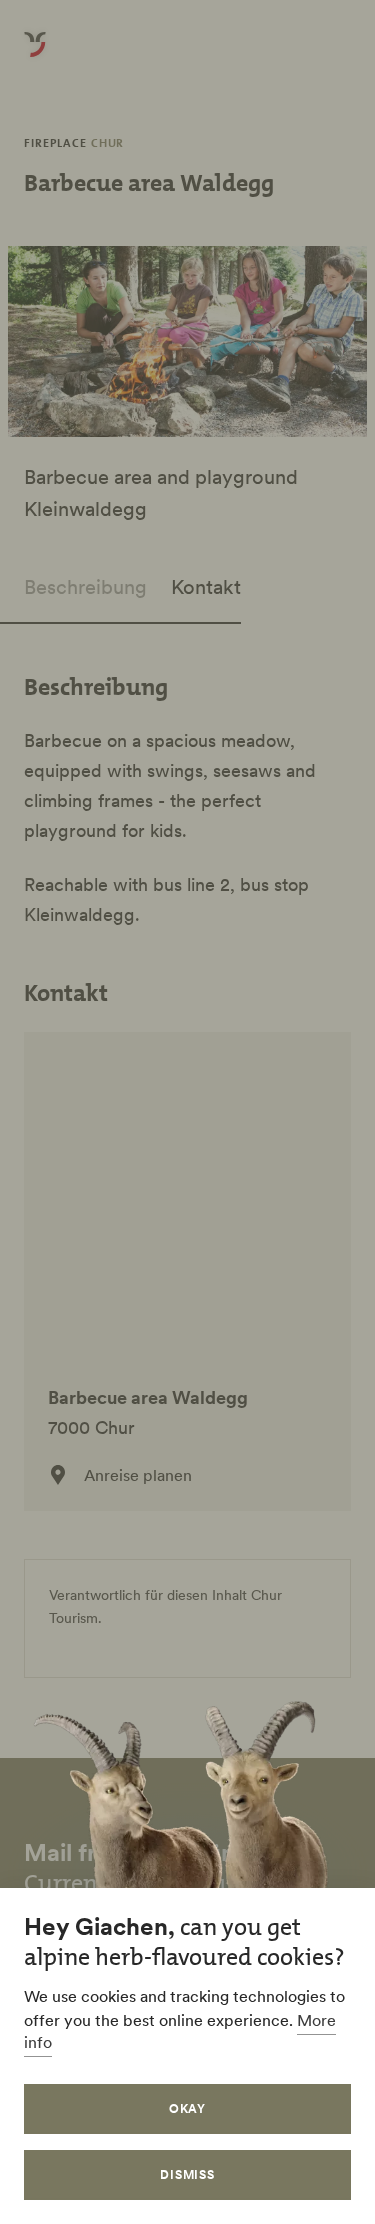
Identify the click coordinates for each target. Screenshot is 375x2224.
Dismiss (188, 2174)
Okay (188, 2108)
